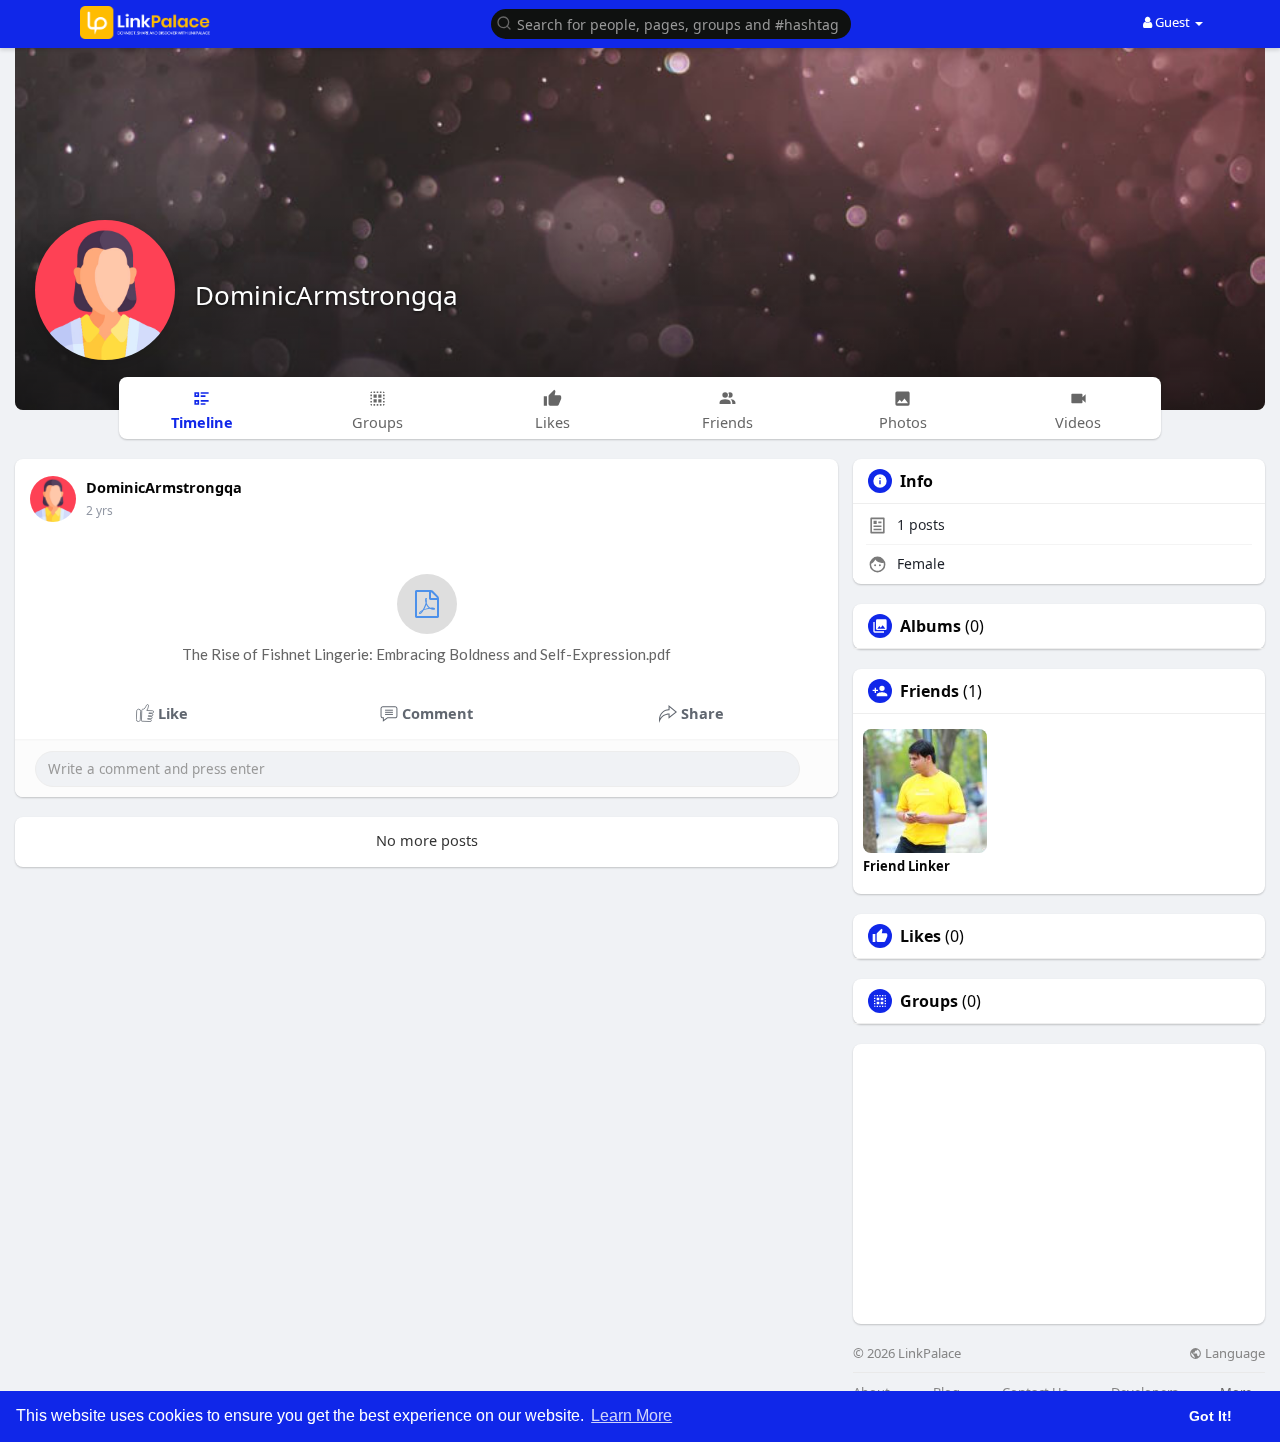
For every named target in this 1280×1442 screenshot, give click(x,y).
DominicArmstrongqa (326, 295)
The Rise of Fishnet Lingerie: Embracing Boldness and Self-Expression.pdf (426, 654)
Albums (930, 626)
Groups (929, 1001)
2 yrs (99, 510)
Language (1233, 1353)
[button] (671, 22)
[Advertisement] (1059, 1184)
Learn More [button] (631, 1415)
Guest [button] (1172, 22)
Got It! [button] (1210, 1416)
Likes (920, 936)
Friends (929, 691)
